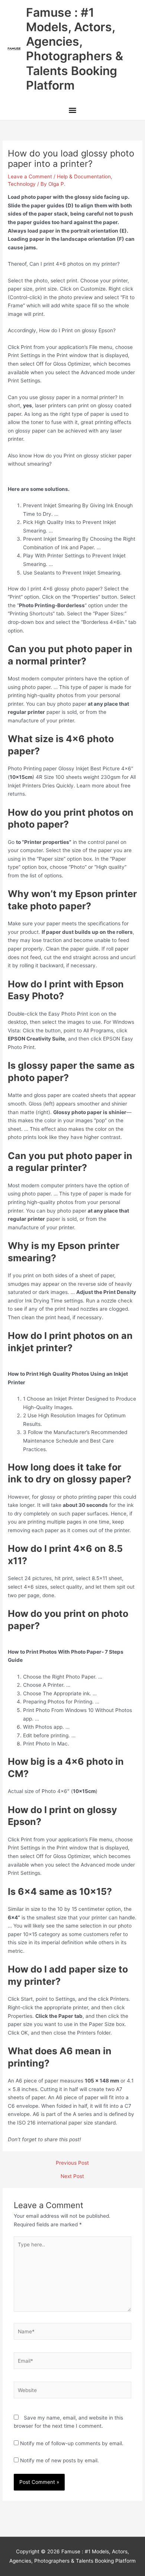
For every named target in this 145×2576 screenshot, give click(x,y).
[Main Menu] (72, 111)
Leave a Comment (30, 177)
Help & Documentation (84, 177)
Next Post (72, 2177)
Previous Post (72, 2163)
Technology (22, 184)
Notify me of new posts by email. (59, 2460)
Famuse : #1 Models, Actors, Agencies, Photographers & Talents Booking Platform (75, 49)
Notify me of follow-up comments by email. (72, 2443)
